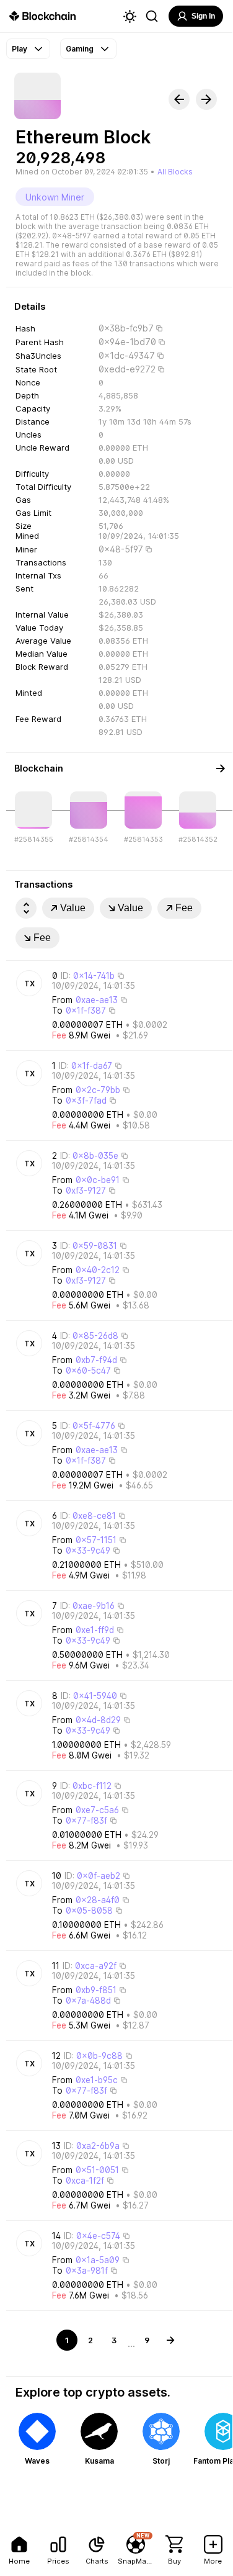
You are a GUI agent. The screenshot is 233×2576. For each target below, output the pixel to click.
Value (73, 908)
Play (20, 49)
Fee (184, 908)
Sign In (203, 16)
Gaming (80, 49)
